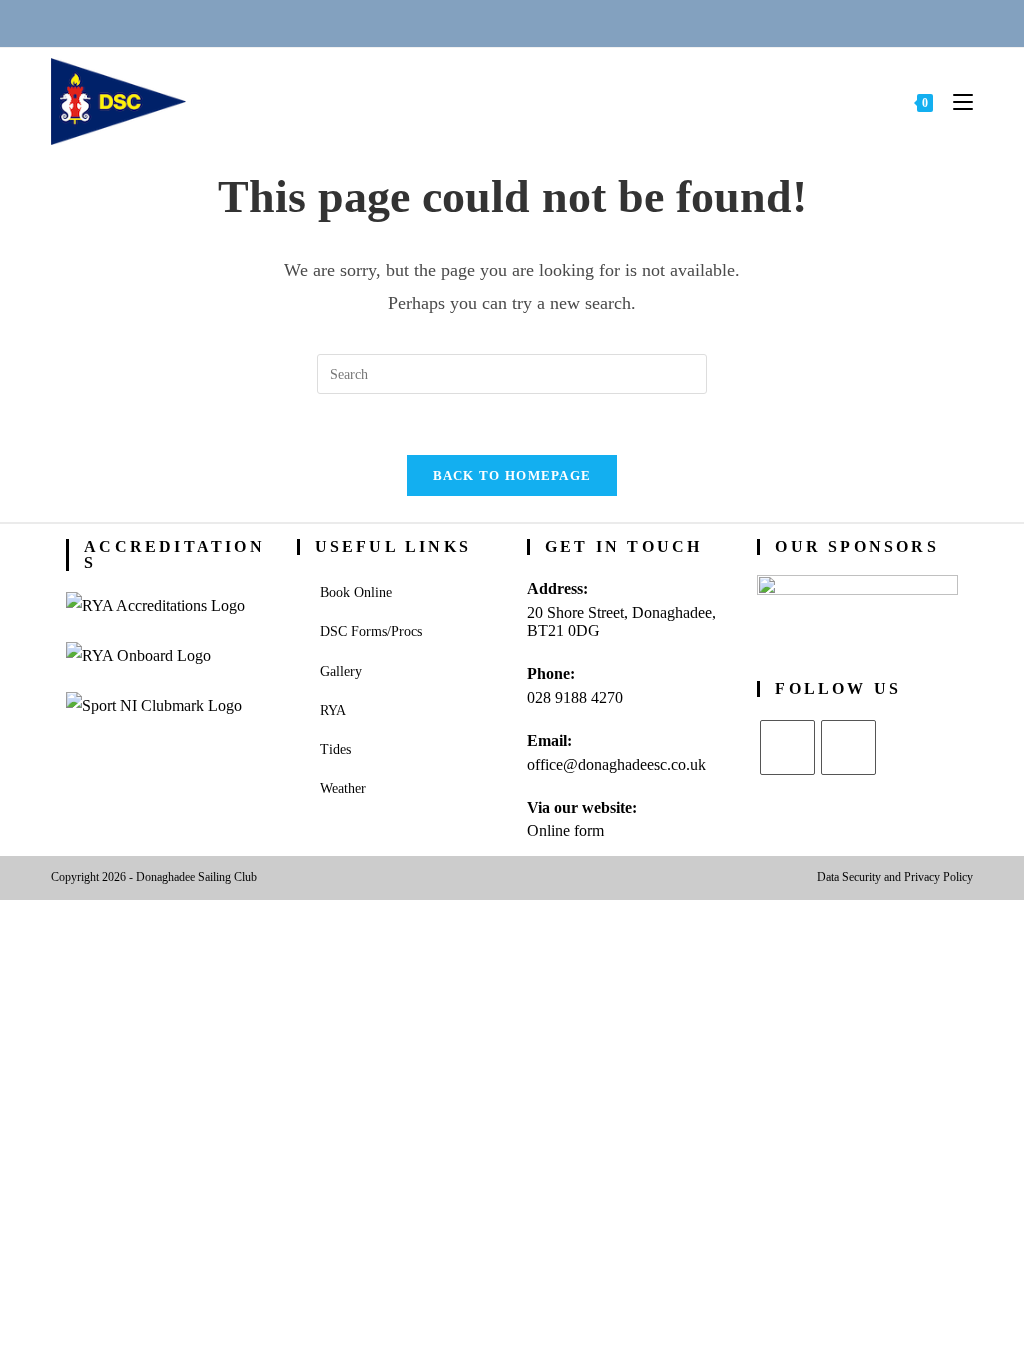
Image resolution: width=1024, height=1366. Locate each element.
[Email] (488, 22)
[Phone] (439, 22)
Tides (335, 749)
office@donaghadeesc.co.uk (616, 764)
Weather (343, 788)
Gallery (341, 671)
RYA (333, 710)
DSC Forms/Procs (371, 631)
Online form (565, 830)
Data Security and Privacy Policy (895, 877)
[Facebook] (848, 747)
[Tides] (585, 22)
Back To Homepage (512, 475)
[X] (787, 747)
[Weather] (537, 22)
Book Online (356, 592)
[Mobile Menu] (955, 101)
